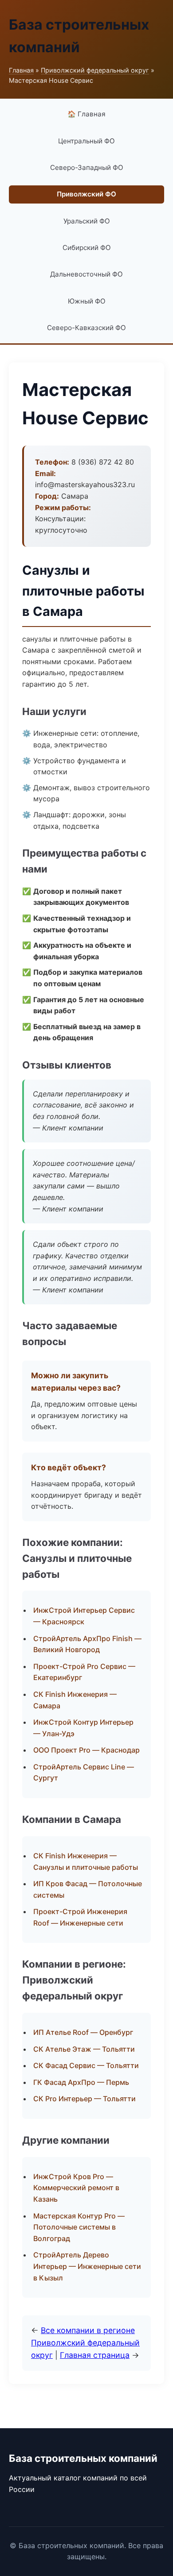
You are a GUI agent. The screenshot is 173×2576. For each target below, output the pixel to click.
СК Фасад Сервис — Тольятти (86, 2065)
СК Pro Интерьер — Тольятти (85, 2099)
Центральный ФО (86, 141)
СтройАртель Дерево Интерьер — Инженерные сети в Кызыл (87, 2266)
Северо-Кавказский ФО (86, 328)
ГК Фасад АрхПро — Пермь (81, 2082)
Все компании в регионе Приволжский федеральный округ (85, 2343)
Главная (21, 70)
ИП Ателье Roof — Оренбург (83, 2032)
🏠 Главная (86, 114)
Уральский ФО (87, 221)
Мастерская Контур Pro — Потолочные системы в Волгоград (79, 2227)
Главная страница (95, 2355)
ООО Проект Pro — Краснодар (86, 1750)
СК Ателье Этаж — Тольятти (84, 2049)
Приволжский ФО (86, 194)
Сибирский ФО (87, 248)
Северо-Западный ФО (87, 167)
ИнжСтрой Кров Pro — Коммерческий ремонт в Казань (76, 2188)
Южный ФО (87, 301)
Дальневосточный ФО (86, 274)
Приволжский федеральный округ (95, 70)
